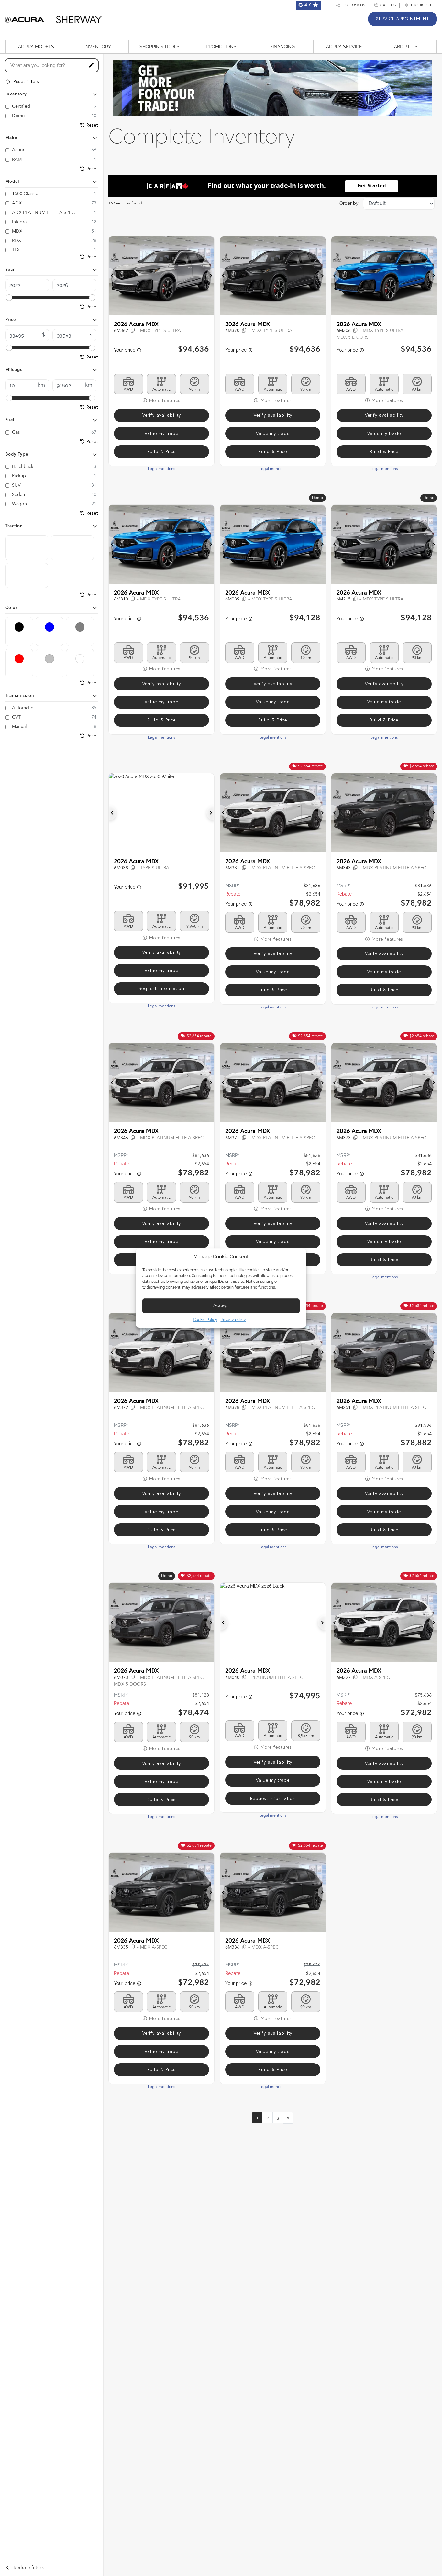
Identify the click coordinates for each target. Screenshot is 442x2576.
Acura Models (36, 47)
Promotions (221, 47)
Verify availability (162, 415)
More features (164, 400)
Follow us (353, 5)
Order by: (349, 203)
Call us (387, 5)
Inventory (98, 47)
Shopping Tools (160, 47)
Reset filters (25, 81)
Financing (282, 47)
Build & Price (161, 451)
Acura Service (344, 47)
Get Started (372, 186)
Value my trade (161, 433)
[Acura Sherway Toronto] (53, 18)
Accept (221, 1305)
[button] (113, 276)
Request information (162, 989)
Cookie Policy (205, 1320)
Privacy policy (233, 1320)
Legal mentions (161, 469)
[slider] (9, 298)
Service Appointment (403, 19)
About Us (406, 47)
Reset (92, 125)
